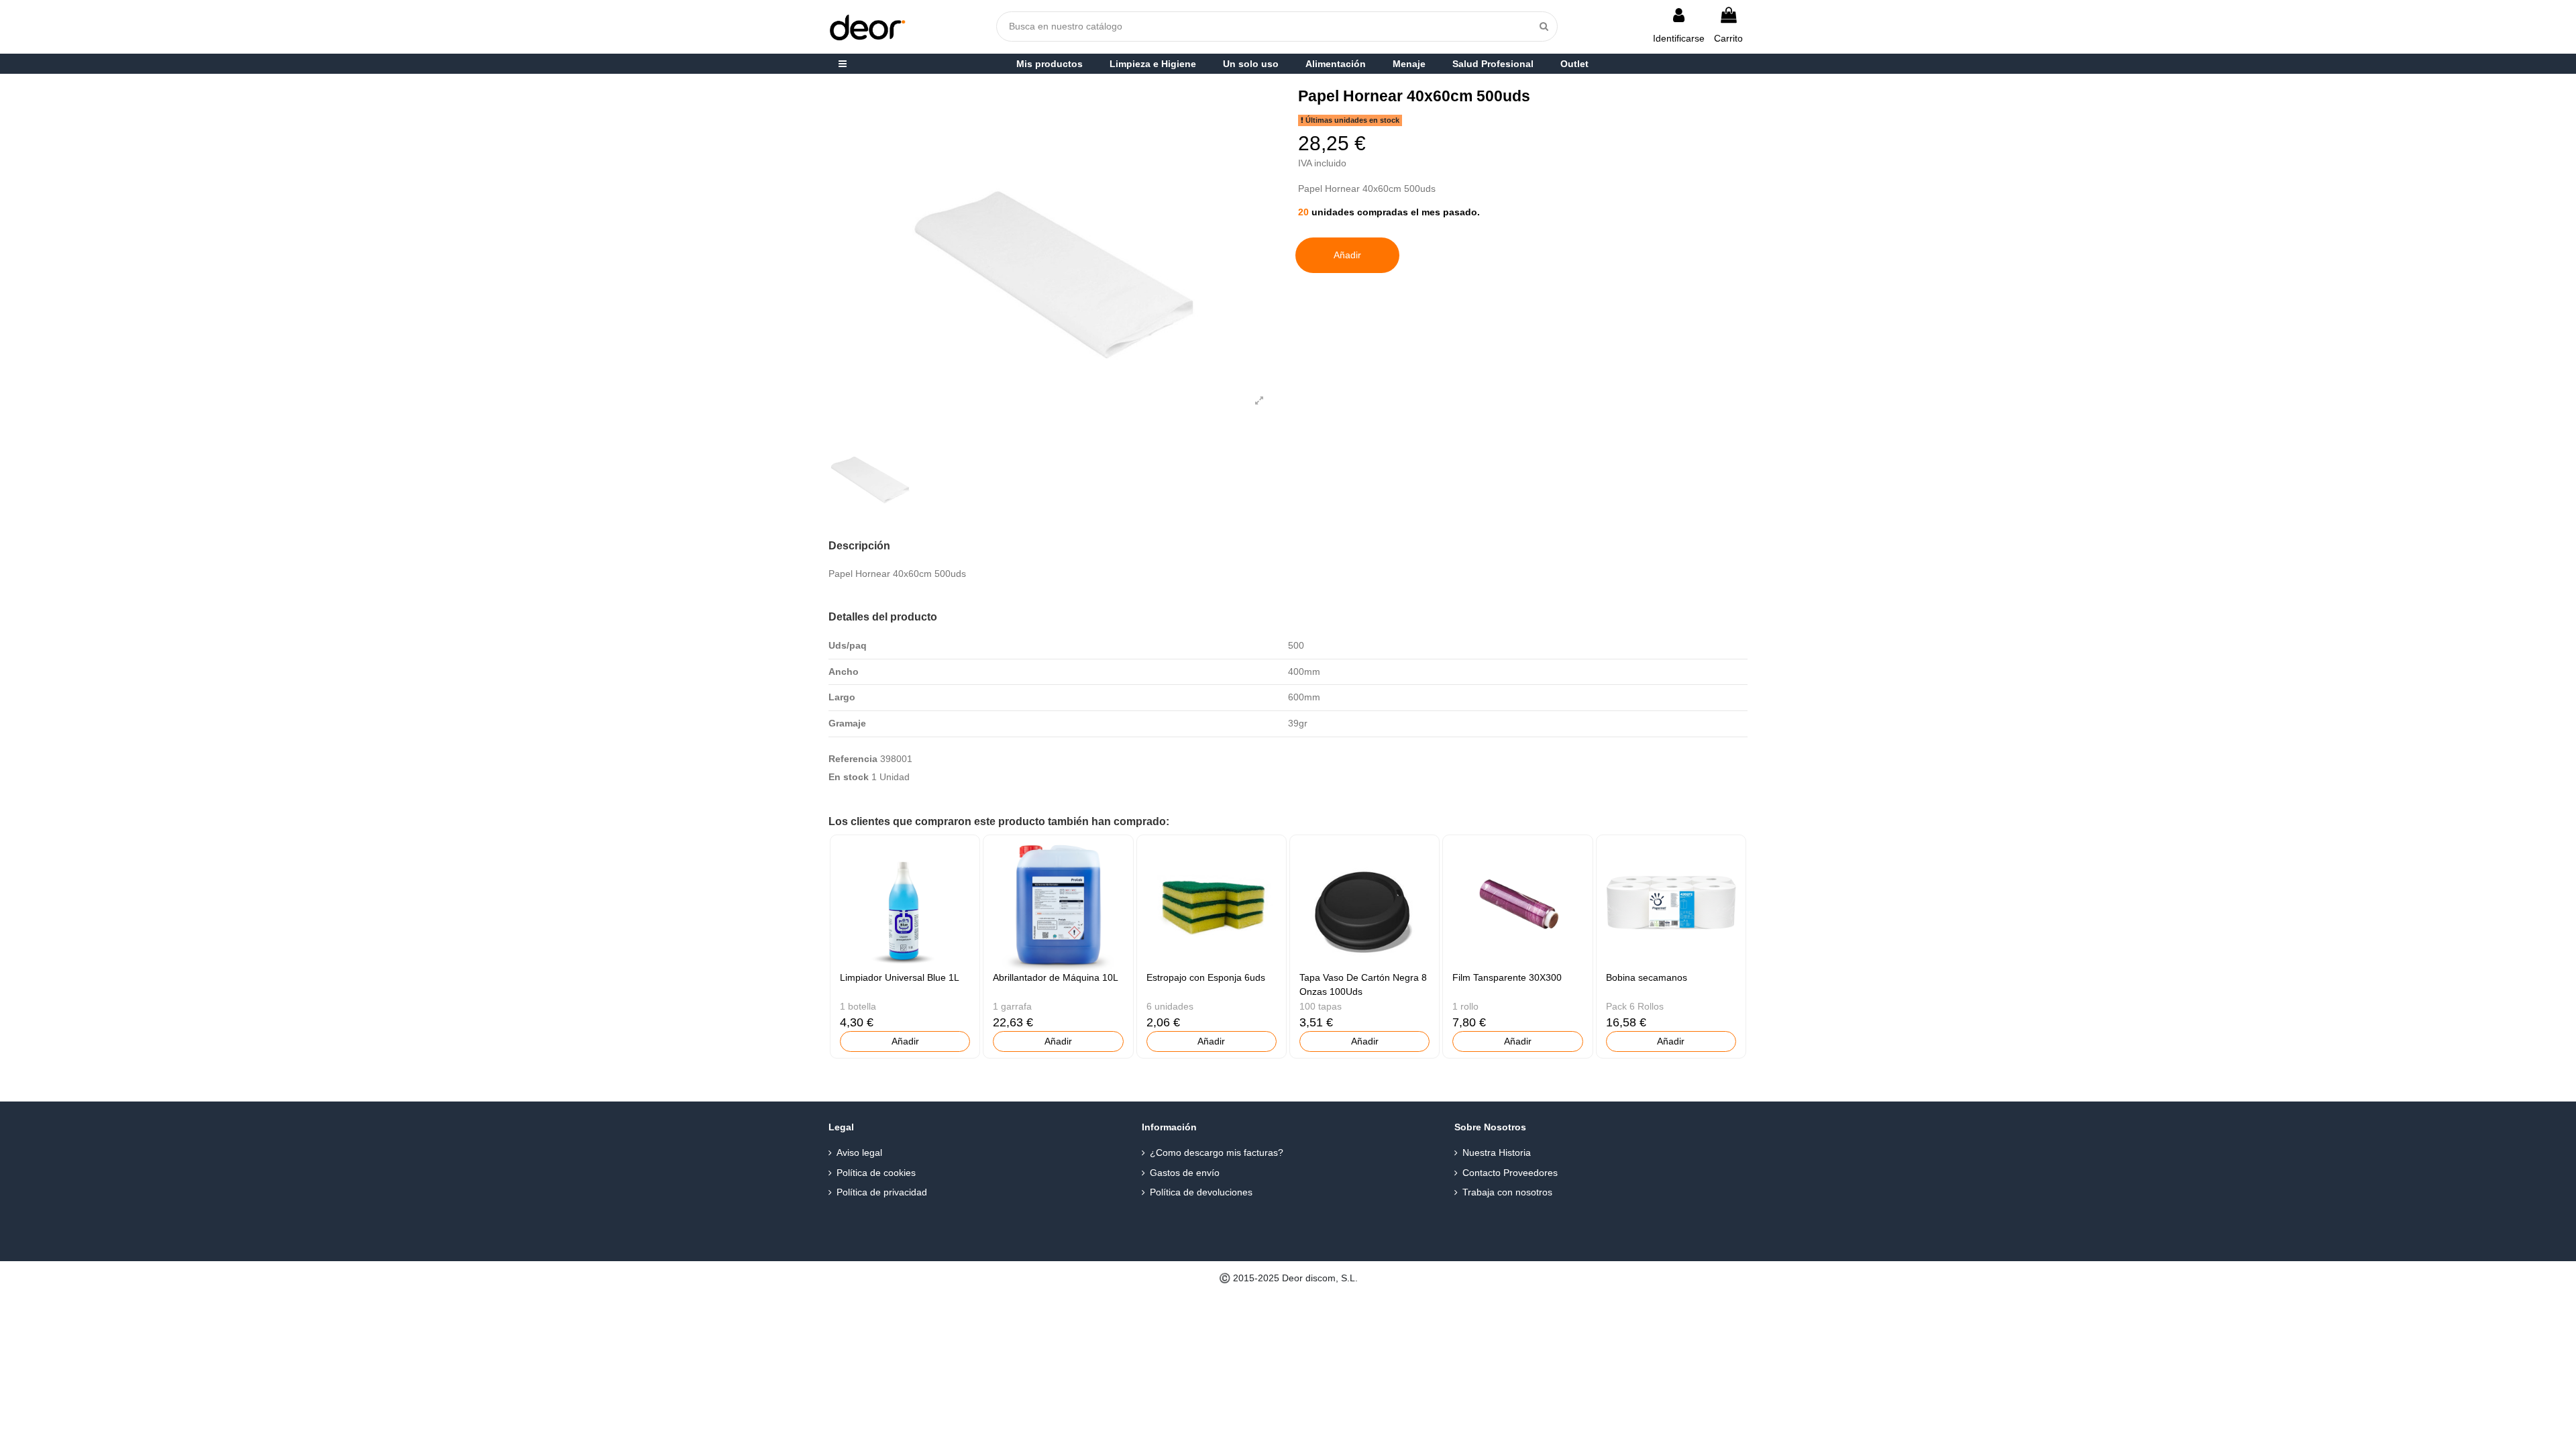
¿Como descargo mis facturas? (1217, 1152)
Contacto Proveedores (1510, 1173)
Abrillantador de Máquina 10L (1056, 977)
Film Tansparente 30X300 (1507, 977)
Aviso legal (859, 1152)
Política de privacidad (882, 1192)
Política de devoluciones (1201, 1192)
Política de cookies (876, 1173)
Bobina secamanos (1647, 977)
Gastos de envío (1185, 1173)
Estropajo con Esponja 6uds (1206, 977)
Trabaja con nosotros (1507, 1192)
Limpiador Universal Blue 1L (900, 977)
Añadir (1347, 255)
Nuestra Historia (1497, 1152)
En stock (849, 777)
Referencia (853, 759)
